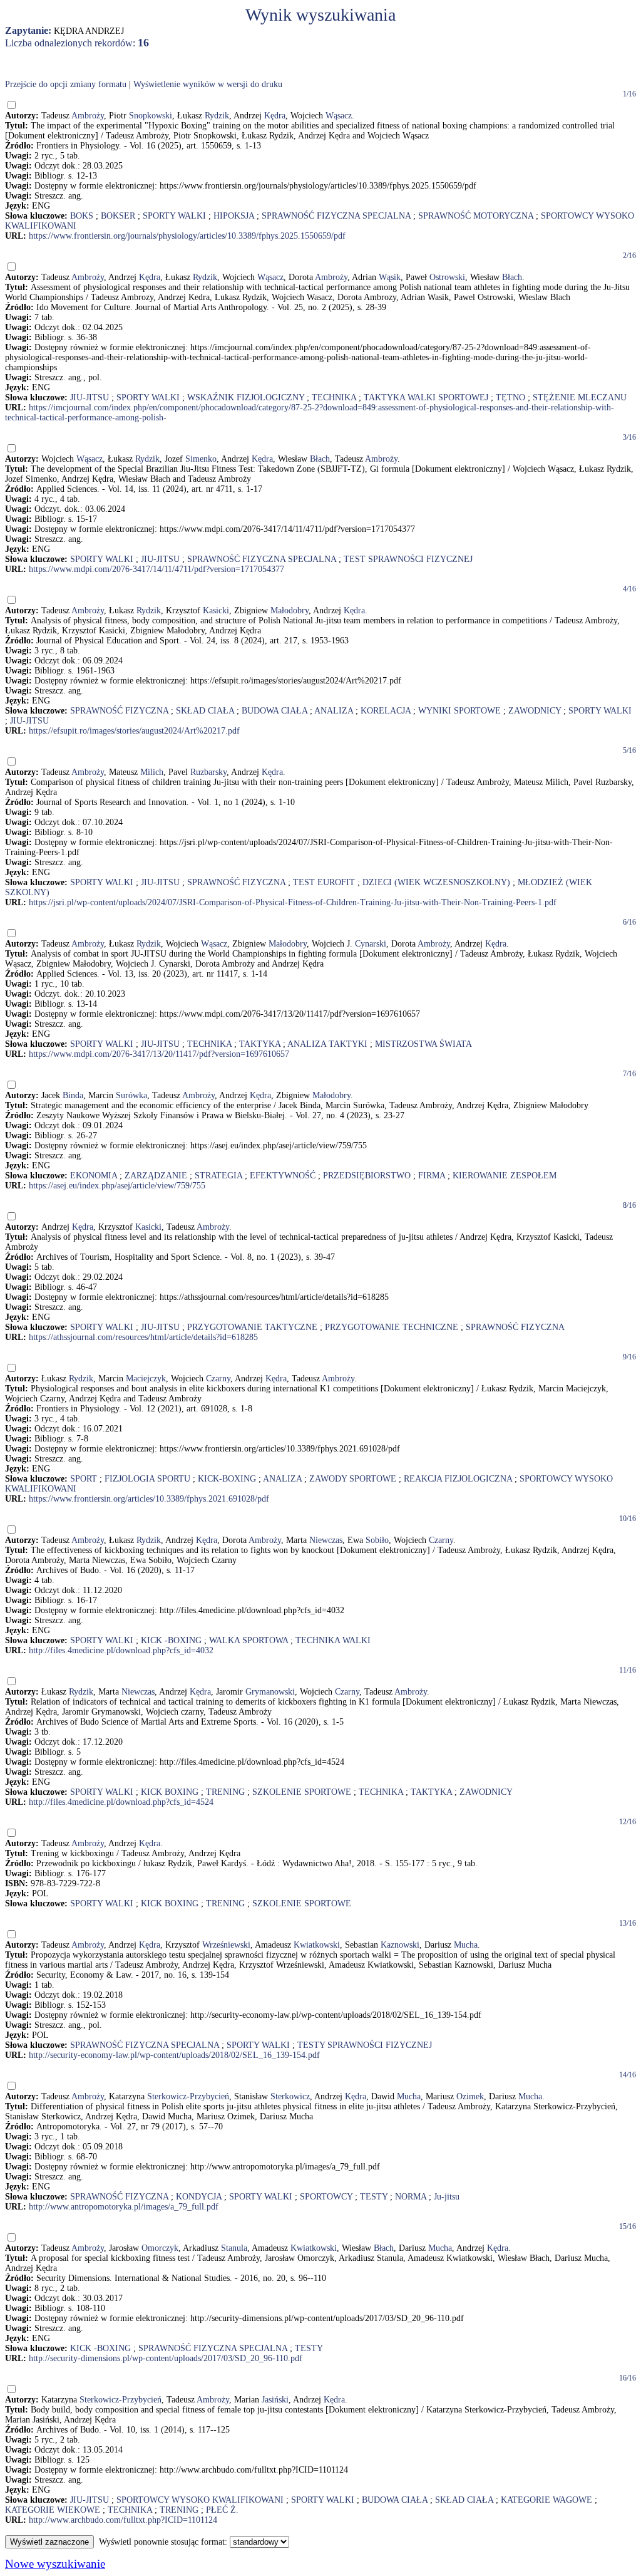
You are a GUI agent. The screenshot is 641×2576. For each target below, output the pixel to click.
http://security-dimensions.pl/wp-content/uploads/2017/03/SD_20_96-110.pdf (166, 2358)
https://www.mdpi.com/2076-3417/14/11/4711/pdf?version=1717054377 (156, 569)
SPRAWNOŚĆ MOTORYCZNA (476, 216)
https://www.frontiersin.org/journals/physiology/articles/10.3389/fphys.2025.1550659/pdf (187, 236)
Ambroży (88, 116)
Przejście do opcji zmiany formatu (66, 84)
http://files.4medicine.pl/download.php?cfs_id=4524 (121, 1802)
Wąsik (390, 277)
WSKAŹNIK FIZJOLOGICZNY (246, 397)
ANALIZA (334, 711)
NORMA (411, 2197)
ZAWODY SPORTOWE (353, 1479)
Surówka (131, 1095)
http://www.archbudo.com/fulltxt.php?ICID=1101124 (123, 2520)
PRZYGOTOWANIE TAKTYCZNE (252, 1327)
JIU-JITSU (90, 397)
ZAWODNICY (535, 711)
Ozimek (470, 2096)
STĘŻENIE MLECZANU (580, 397)
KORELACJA (386, 711)
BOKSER (118, 216)
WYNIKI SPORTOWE (459, 711)
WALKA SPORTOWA (249, 1640)
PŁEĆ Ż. (222, 2510)
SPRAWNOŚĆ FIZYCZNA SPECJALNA (336, 216)
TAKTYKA (260, 1044)
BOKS (82, 216)
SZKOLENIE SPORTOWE (302, 1792)
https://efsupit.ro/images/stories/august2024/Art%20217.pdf (134, 731)
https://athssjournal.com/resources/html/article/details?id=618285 (143, 1337)
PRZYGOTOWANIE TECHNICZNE (392, 1327)
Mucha (466, 1945)
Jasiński (275, 2400)
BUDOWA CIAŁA (274, 711)
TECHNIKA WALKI (333, 1640)
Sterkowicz (290, 2096)
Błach (512, 277)
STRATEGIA (218, 1176)
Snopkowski (151, 116)
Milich (152, 772)
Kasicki (216, 610)
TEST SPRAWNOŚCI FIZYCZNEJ (408, 559)
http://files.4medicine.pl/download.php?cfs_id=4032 (121, 1650)
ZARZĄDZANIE (156, 1176)
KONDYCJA (199, 2197)
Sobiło (377, 1540)
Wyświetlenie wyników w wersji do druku (208, 84)
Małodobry (290, 610)
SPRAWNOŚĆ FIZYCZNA (119, 711)
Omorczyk (160, 2248)
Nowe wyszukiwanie (55, 2564)
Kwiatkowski (317, 1945)
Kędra (275, 116)
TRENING (225, 1792)
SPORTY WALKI (174, 216)
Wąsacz (339, 116)
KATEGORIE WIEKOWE (53, 2510)
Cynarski (371, 944)
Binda (73, 1095)
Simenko (201, 459)
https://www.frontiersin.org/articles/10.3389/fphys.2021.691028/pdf (149, 1499)
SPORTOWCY (326, 2197)
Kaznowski (400, 1945)
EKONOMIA (94, 1176)
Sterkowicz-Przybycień (188, 2096)
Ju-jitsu (447, 2197)
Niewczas (326, 1540)
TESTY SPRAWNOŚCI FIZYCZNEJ (365, 2045)
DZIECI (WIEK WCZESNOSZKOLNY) (436, 882)
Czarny (218, 1379)
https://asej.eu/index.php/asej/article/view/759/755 (117, 1186)
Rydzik (217, 116)
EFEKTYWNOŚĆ (283, 1176)
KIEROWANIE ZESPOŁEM (505, 1176)
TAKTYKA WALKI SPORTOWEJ (426, 397)
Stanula (234, 2248)
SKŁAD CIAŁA (205, 711)
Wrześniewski (226, 1945)
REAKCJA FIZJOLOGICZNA (458, 1479)
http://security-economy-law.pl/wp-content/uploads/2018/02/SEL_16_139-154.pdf (174, 2055)
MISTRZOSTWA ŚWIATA (423, 1044)
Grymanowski (270, 1692)
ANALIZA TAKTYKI (327, 1044)
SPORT (84, 1479)
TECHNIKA (334, 397)
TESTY (374, 2197)
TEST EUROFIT (324, 882)
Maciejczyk (146, 1379)
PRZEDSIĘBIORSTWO (367, 1176)
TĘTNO (510, 397)
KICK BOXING (170, 1792)
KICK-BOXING (227, 1479)
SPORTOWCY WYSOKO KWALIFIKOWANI (200, 2500)
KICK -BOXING (171, 1640)
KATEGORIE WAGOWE (546, 2500)
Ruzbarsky (208, 772)
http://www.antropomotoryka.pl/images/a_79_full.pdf (124, 2207)
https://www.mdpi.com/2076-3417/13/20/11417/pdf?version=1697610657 (159, 1054)
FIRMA (432, 1176)
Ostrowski (447, 277)
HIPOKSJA (234, 216)
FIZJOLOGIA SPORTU (147, 1479)
